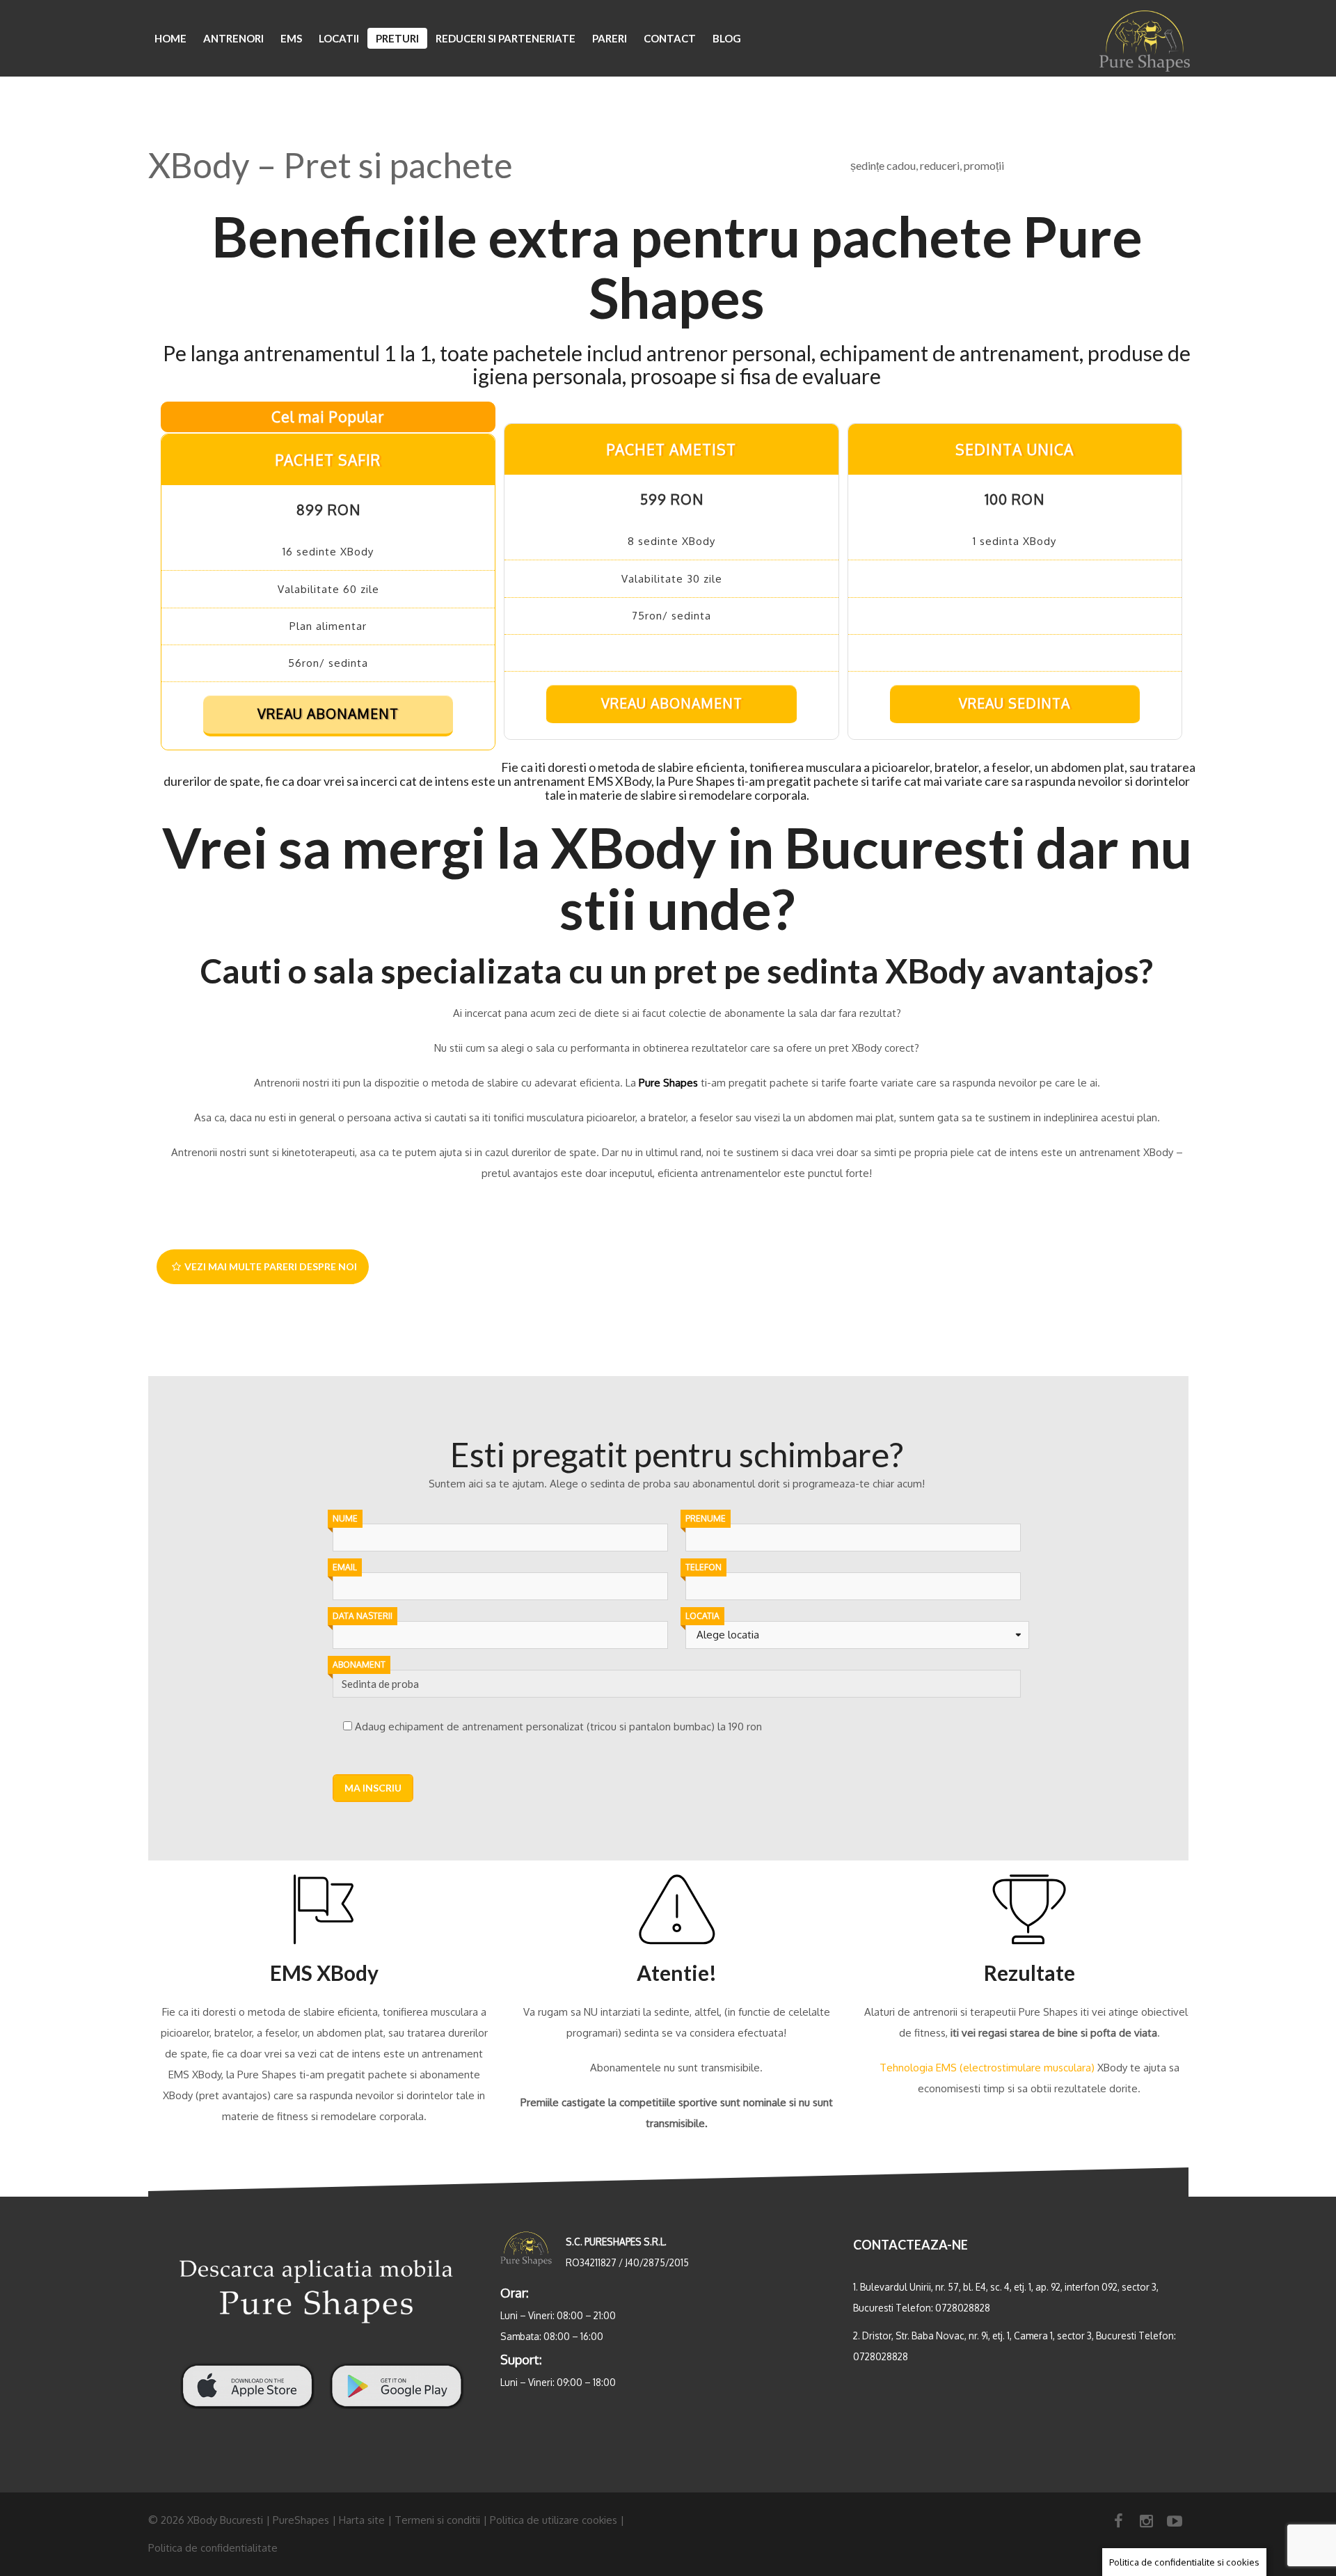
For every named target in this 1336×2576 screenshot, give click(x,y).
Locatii (339, 38)
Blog (727, 38)
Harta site (362, 2520)
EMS (291, 38)
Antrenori (233, 38)
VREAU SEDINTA (1015, 703)
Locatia (702, 1616)
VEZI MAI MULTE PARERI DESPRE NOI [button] (271, 1266)
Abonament (359, 1665)
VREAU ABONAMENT (328, 714)
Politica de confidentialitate (213, 2548)
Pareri (610, 38)
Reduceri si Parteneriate (506, 38)
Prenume (706, 1518)
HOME (170, 38)
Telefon (703, 1567)
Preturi (397, 38)
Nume (345, 1518)
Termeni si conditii (437, 2520)
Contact (670, 38)
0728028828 (963, 2308)
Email (345, 1567)
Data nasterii (363, 1616)
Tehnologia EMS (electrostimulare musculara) (987, 2068)
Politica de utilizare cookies (554, 2520)
